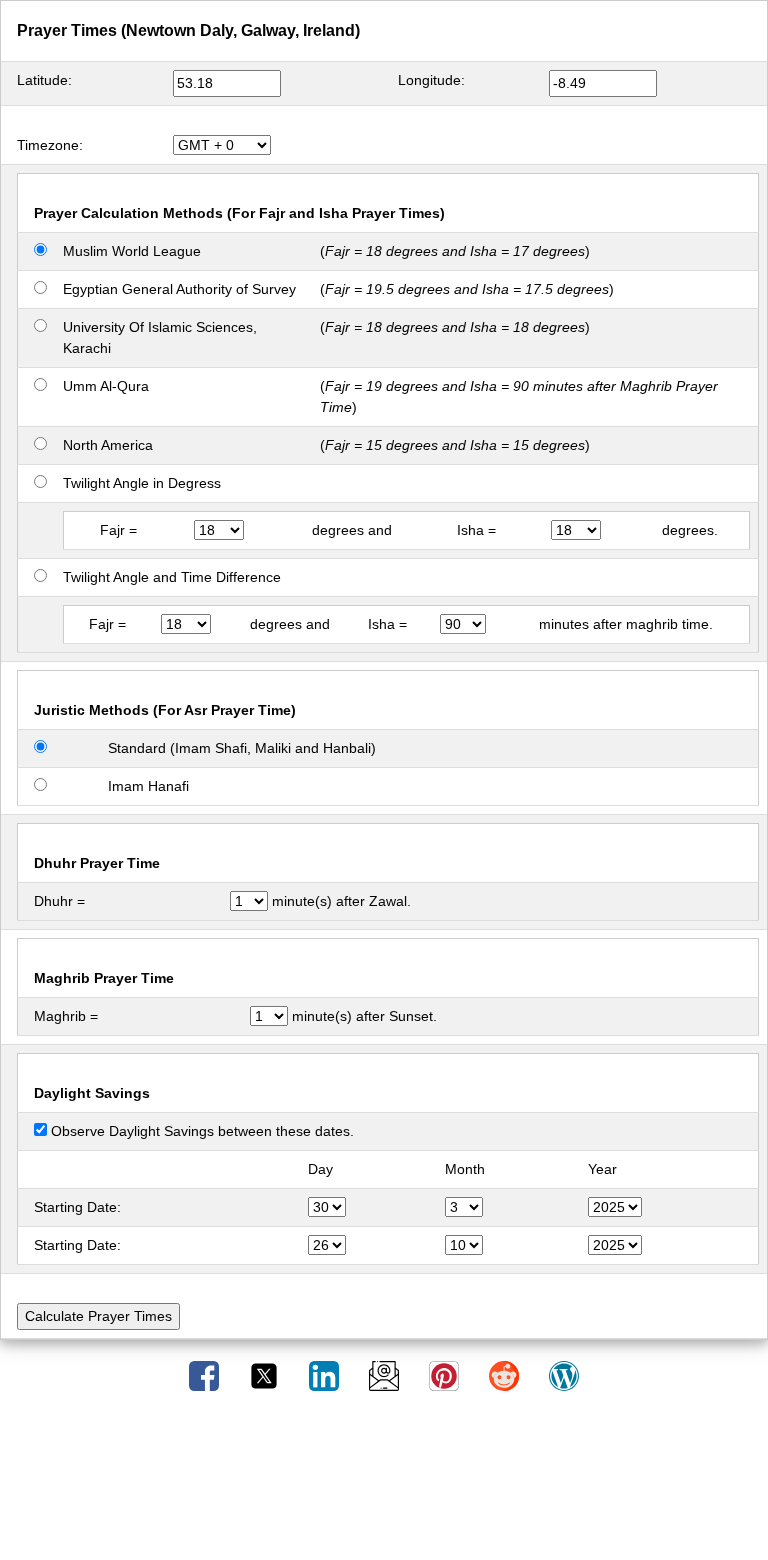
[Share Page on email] (386, 1375)
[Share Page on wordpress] (564, 1375)
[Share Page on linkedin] (326, 1375)
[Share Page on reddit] (506, 1375)
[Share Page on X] (266, 1375)
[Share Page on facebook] (206, 1375)
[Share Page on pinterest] (446, 1375)
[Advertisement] (384, 1483)
